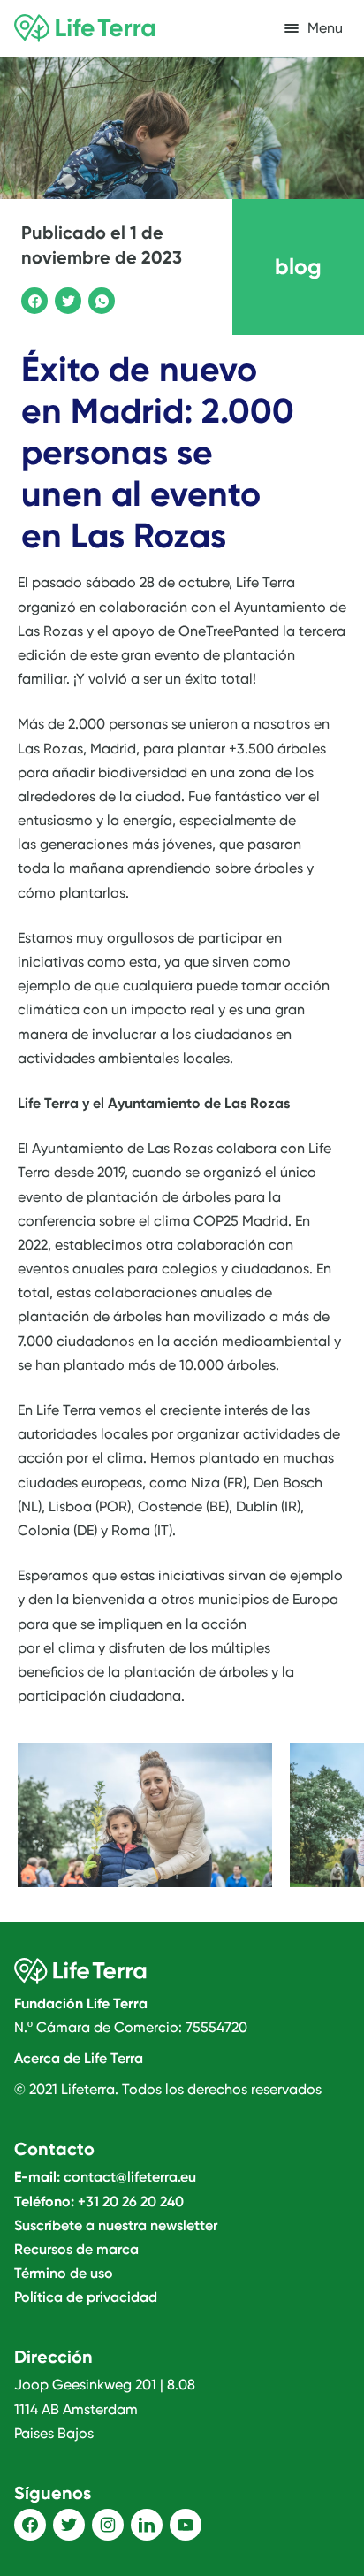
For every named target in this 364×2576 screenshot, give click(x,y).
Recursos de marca (76, 2249)
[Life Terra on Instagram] (108, 2525)
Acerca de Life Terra (79, 2058)
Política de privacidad (86, 2297)
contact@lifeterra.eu (130, 2177)
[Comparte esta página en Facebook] (32, 298)
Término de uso (64, 2273)
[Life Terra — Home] (85, 28)
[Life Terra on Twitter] (69, 2525)
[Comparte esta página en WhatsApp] (99, 298)
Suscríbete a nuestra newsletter (116, 2225)
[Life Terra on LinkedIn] (147, 2525)
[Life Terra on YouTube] (186, 2525)
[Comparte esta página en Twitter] (65, 298)
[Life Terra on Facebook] (30, 2525)
